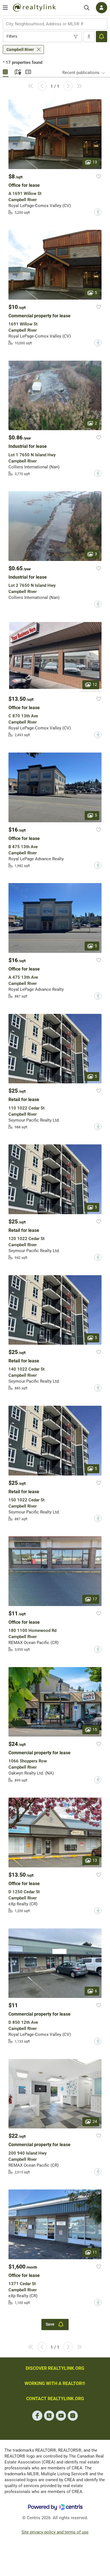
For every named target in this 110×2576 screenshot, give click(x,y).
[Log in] (102, 8)
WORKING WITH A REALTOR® (55, 2383)
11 (95, 2252)
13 (95, 162)
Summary (28, 71)
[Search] (87, 8)
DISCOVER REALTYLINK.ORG (55, 2368)
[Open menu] (5, 8)
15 (95, 1730)
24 (95, 2121)
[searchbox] (51, 24)
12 (95, 684)
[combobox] (55, 24)
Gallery (6, 71)
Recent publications (81, 73)
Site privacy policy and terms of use (55, 2532)
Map (17, 71)
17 (95, 1599)
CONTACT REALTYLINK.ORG (55, 2399)
